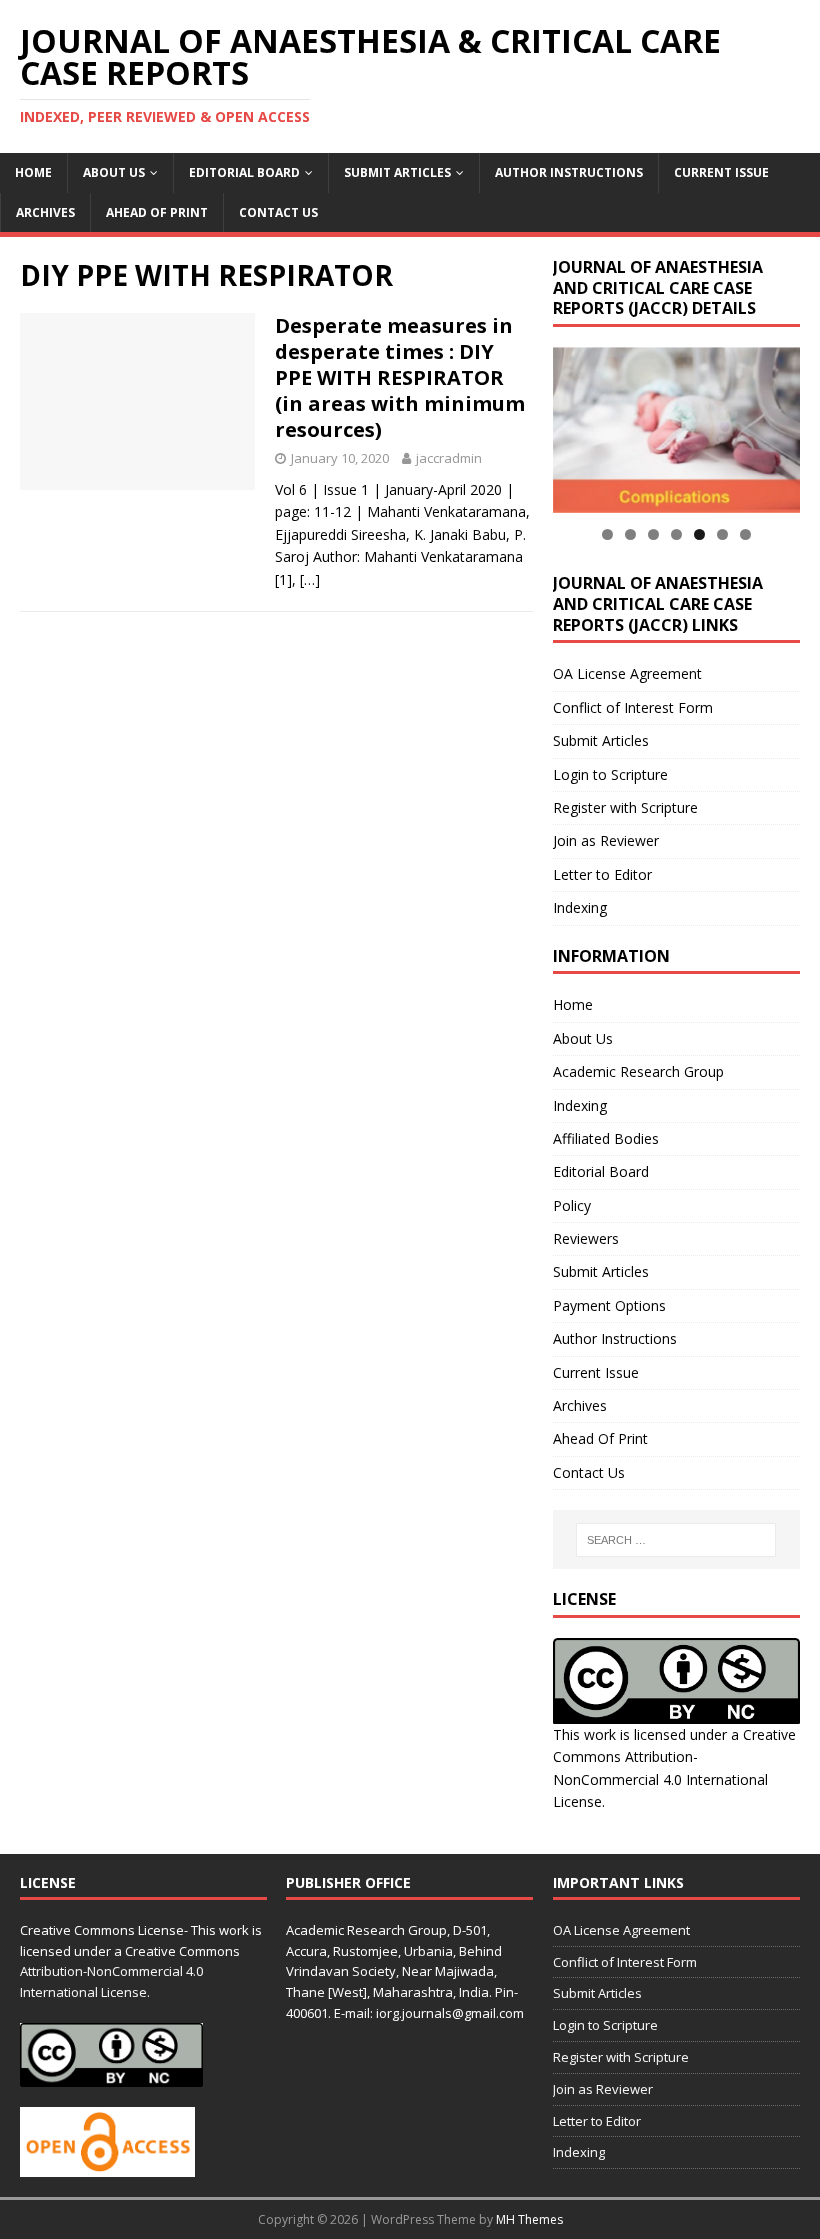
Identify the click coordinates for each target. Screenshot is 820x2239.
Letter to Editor (602, 874)
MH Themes (529, 2219)
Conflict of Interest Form (633, 707)
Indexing (580, 907)
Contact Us (278, 212)
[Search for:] (676, 1540)
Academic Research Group (638, 1071)
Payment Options (609, 1305)
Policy (572, 1205)
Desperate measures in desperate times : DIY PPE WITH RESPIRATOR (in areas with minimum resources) (400, 377)
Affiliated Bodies (606, 1138)
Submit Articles (397, 172)
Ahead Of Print (157, 212)
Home (33, 172)
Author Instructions (569, 172)
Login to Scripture (610, 774)
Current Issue (721, 172)
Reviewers (586, 1238)
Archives (45, 212)
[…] (310, 579)
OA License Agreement (627, 673)
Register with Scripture (625, 807)
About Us (114, 172)
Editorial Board (244, 172)
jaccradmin (449, 458)
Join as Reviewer (606, 840)
